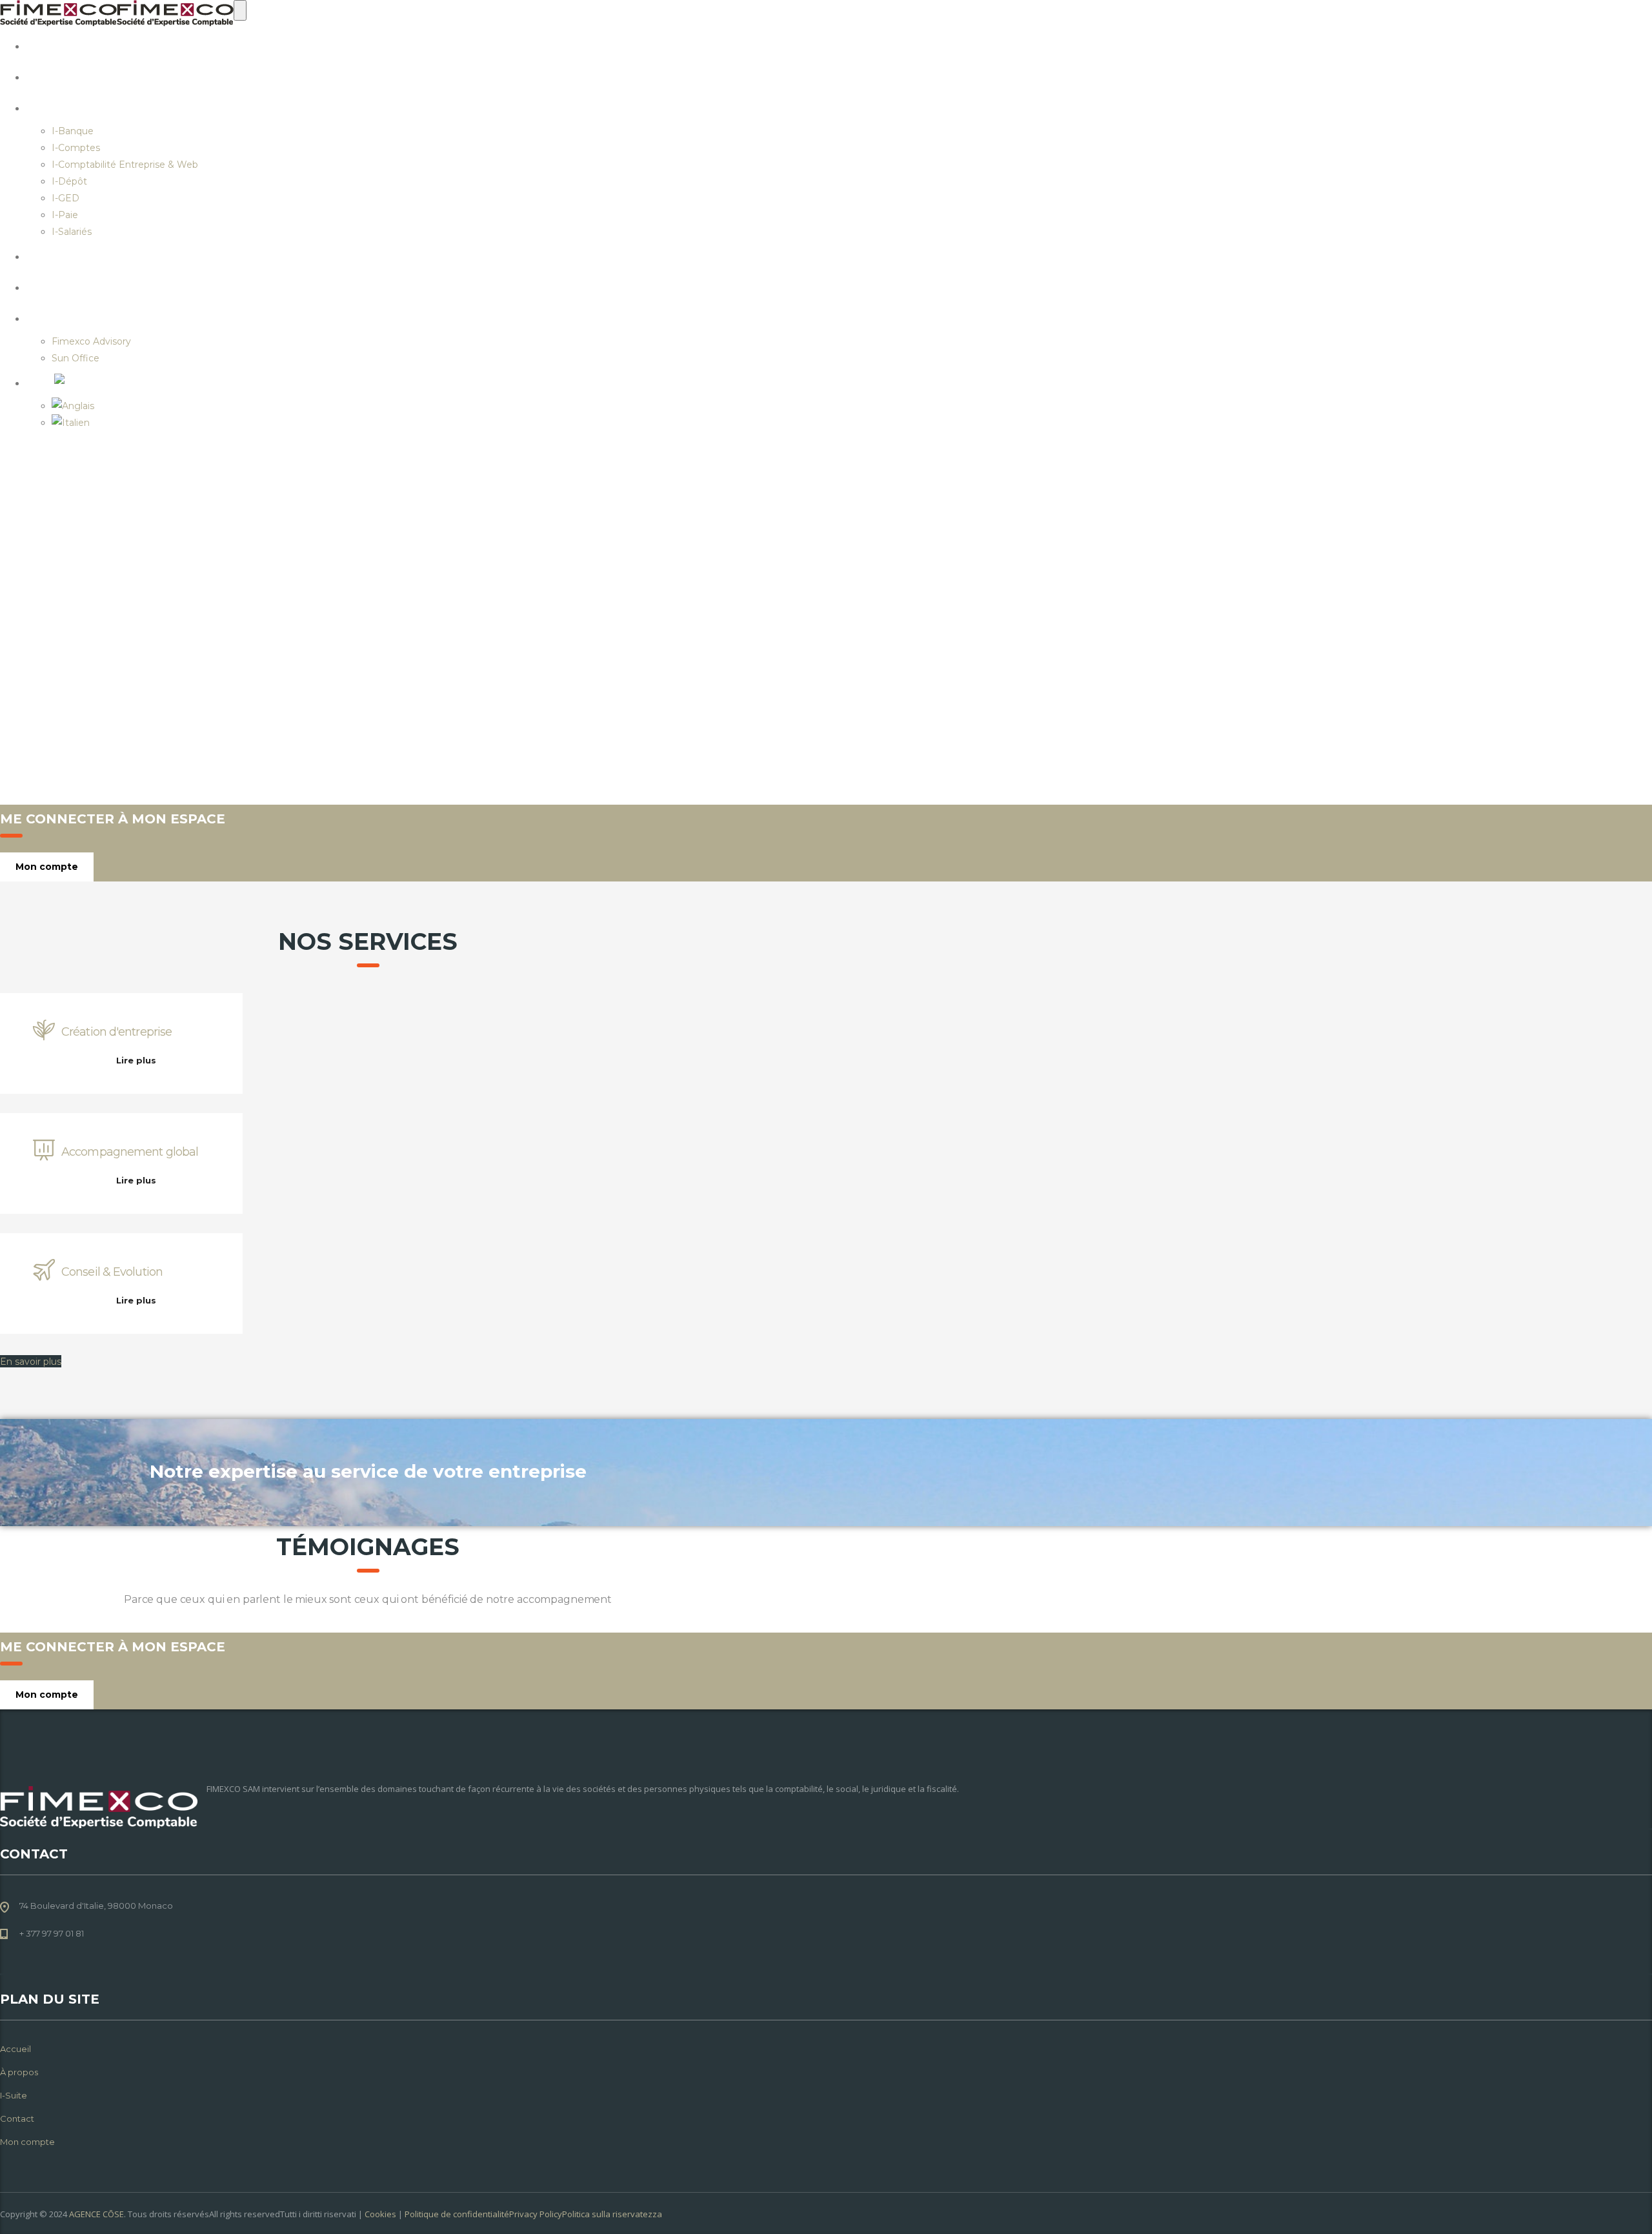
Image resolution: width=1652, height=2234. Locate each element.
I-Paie (65, 215)
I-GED (65, 198)
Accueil (83, 45)
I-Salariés (72, 232)
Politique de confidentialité (457, 2214)
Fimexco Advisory (91, 341)
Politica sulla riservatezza (612, 2214)
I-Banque (73, 131)
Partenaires (101, 317)
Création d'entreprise (116, 1032)
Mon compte (101, 287)
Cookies (380, 2214)
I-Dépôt (69, 181)
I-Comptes (76, 148)
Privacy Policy (536, 2214)
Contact (86, 256)
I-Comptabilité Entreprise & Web (125, 165)
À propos (89, 76)
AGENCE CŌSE (96, 2214)
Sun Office (76, 358)
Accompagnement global (130, 1152)
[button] (31, 1361)
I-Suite (78, 107)
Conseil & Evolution (112, 1272)
